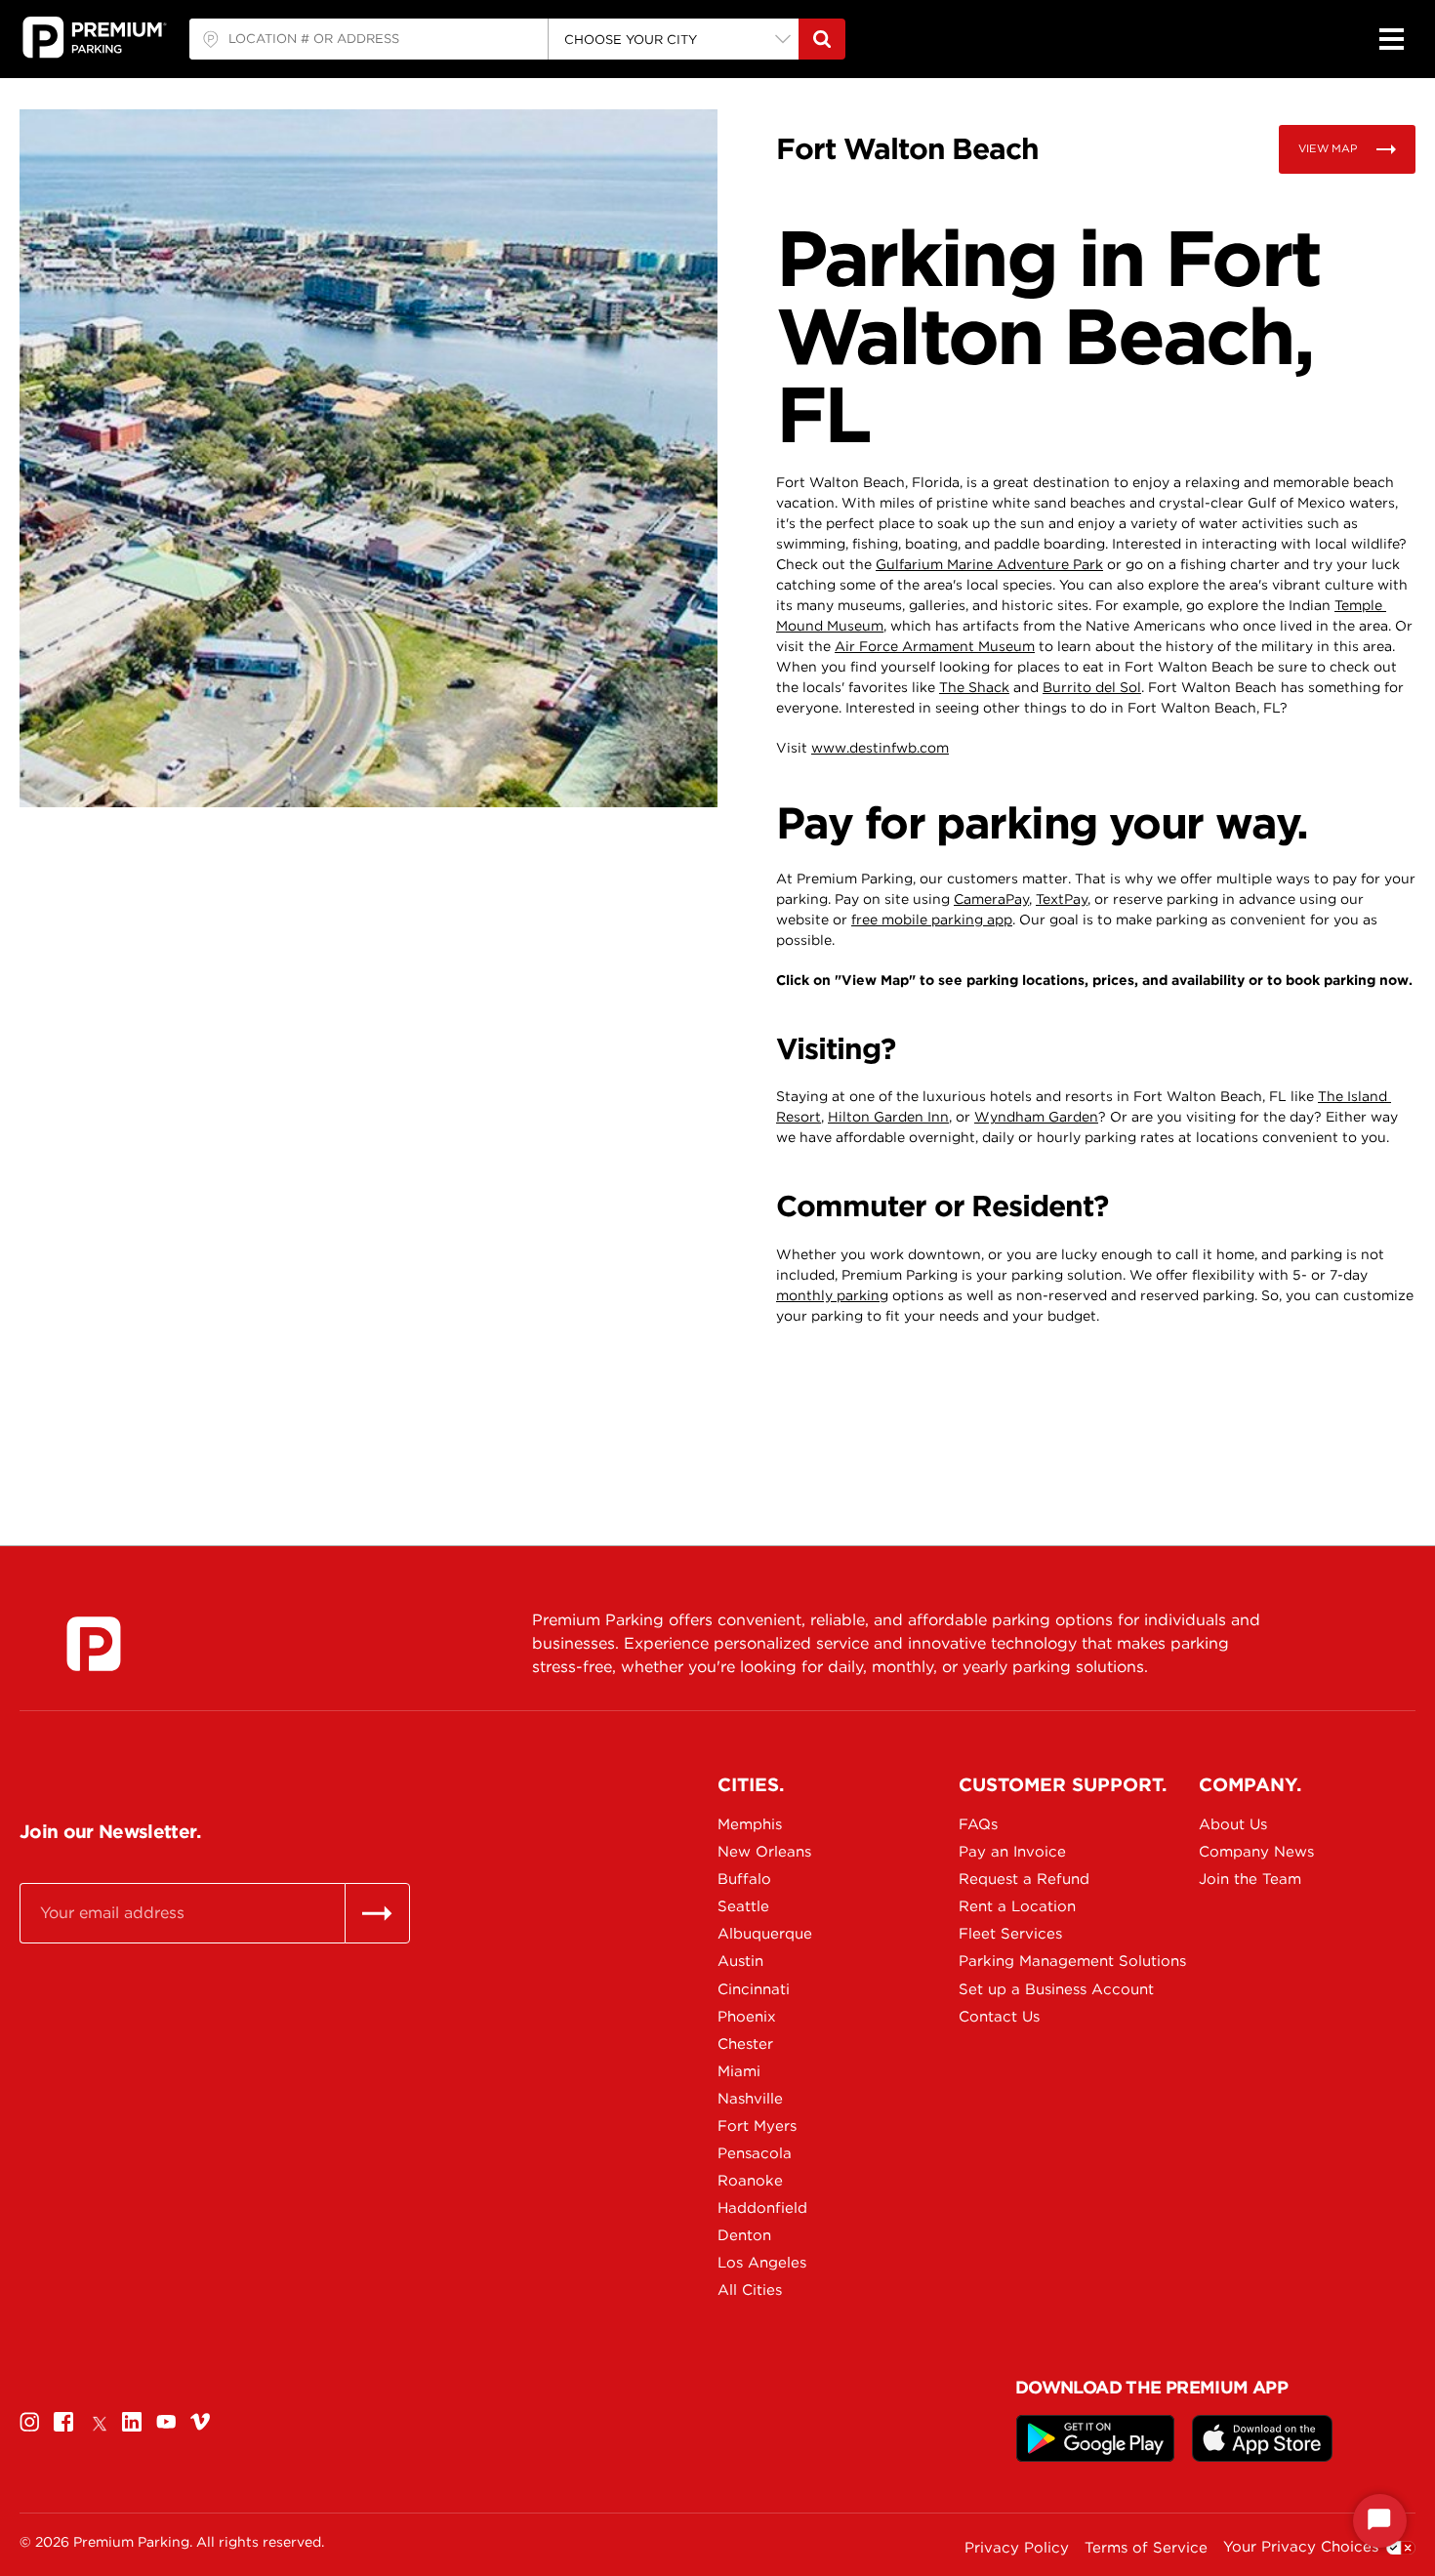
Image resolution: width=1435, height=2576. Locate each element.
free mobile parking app (932, 920)
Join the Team (1250, 1879)
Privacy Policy (1017, 2548)
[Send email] (377, 1913)
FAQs (978, 1824)
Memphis (750, 1824)
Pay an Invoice (1012, 1852)
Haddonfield (762, 2208)
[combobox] (369, 39)
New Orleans (764, 1852)
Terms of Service (1146, 2548)
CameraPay (991, 899)
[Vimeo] (200, 2421)
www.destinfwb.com (880, 748)
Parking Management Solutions (1027, 1961)
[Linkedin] (132, 2421)
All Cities (750, 2290)
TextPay (1062, 899)
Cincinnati (754, 1989)
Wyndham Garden (1036, 1117)
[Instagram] (29, 2421)
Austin (740, 1961)
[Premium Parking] (94, 1644)
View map (1328, 148)
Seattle (743, 1906)
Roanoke (750, 2181)
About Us (1233, 1824)
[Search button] (822, 39)
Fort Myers (757, 2126)
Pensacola (755, 2153)
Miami (739, 2071)
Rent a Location (1017, 1906)
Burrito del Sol (1092, 687)
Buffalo (744, 1879)
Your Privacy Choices (1301, 2547)
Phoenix (747, 2017)
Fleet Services (1010, 1934)
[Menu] (1391, 39)
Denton (744, 2235)
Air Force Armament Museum (935, 646)
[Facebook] (63, 2421)
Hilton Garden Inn (888, 1117)
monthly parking (832, 1295)
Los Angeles (762, 2263)
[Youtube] (166, 2421)
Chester (745, 2044)
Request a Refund (1024, 1879)
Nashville (750, 2099)
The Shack (974, 687)
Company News (1256, 1852)
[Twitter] (98, 2421)
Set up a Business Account (1027, 1989)
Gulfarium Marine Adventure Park (989, 564)
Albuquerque (765, 1934)
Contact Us (999, 2017)
